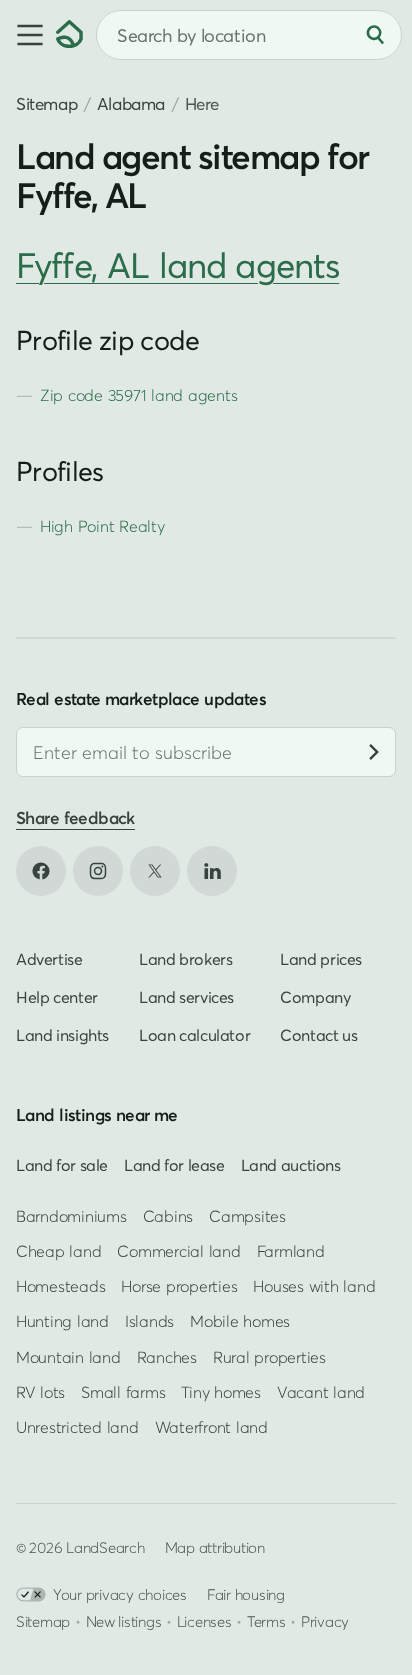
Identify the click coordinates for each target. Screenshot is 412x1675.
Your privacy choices (120, 1594)
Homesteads (60, 1286)
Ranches (167, 1356)
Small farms (123, 1392)
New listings (124, 1621)
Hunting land (62, 1321)
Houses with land (314, 1286)
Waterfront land (211, 1427)
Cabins (168, 1216)
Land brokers (185, 958)
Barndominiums (71, 1216)
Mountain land (68, 1356)
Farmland (291, 1251)
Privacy (325, 1621)
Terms (266, 1621)
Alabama (131, 103)
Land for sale (62, 1164)
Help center (57, 996)
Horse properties (179, 1286)
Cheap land (58, 1251)
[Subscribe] (374, 752)
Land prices (321, 958)
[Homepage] (70, 35)
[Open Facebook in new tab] (41, 870)
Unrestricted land (77, 1427)
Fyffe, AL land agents (177, 265)
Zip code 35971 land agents (138, 395)
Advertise (49, 958)
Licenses (204, 1621)
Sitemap (46, 103)
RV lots (40, 1392)
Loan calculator (194, 1034)
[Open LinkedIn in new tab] (212, 870)
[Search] (375, 35)
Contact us (318, 1034)
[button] (28, 35)
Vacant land (321, 1392)
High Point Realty (102, 526)
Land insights (62, 1034)
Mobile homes (240, 1321)
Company (315, 996)
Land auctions (291, 1164)
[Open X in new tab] (155, 870)
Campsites (247, 1216)
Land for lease (174, 1164)
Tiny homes (220, 1392)
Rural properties (269, 1356)
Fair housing (246, 1594)
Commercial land (178, 1251)
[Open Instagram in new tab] (98, 870)
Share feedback (75, 817)
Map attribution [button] (215, 1547)
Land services (186, 996)
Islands (149, 1321)
